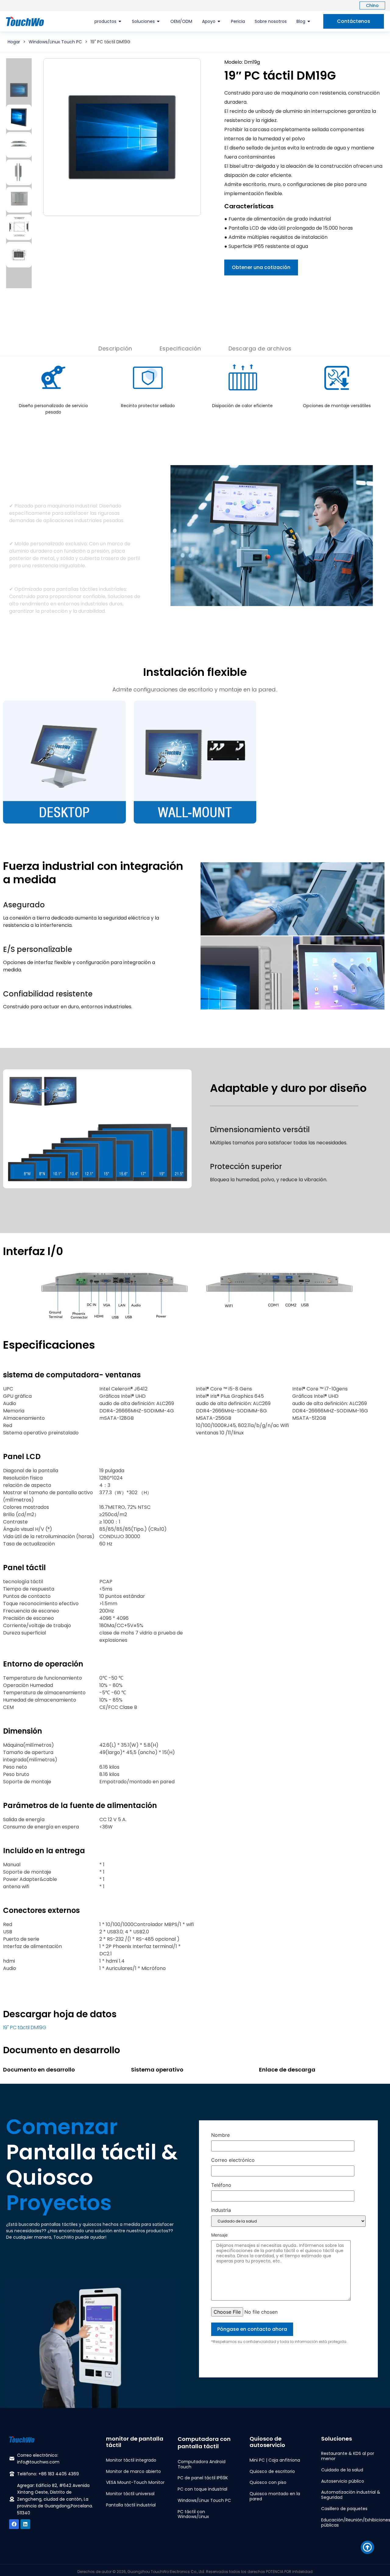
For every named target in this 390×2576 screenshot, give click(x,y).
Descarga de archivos (260, 348)
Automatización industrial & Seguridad (351, 2495)
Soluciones (337, 2439)
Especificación (180, 348)
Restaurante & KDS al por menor (348, 2456)
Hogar (14, 42)
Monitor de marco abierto (133, 2471)
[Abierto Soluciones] (158, 22)
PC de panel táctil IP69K (203, 2478)
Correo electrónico (233, 2160)
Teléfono (221, 2185)
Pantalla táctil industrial (131, 2505)
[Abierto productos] (120, 22)
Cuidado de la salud (342, 2470)
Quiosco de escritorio (272, 2471)
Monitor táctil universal (130, 2494)
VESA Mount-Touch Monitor (135, 2482)
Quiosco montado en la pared (275, 2496)
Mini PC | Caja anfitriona (275, 2460)
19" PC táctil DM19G (25, 2027)
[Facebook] (14, 2524)
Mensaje (219, 2235)
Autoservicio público (343, 2481)
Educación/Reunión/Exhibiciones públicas (351, 2522)
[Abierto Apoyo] (219, 22)
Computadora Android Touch (202, 2464)
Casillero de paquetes (344, 2509)
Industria (221, 2210)
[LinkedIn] (25, 2524)
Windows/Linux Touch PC (55, 42)
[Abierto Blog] (309, 22)
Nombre (220, 2135)
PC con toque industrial (202, 2489)
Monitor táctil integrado (131, 2460)
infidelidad (302, 2572)
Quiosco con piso (268, 2482)
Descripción (115, 348)
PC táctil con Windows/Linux (193, 2514)
